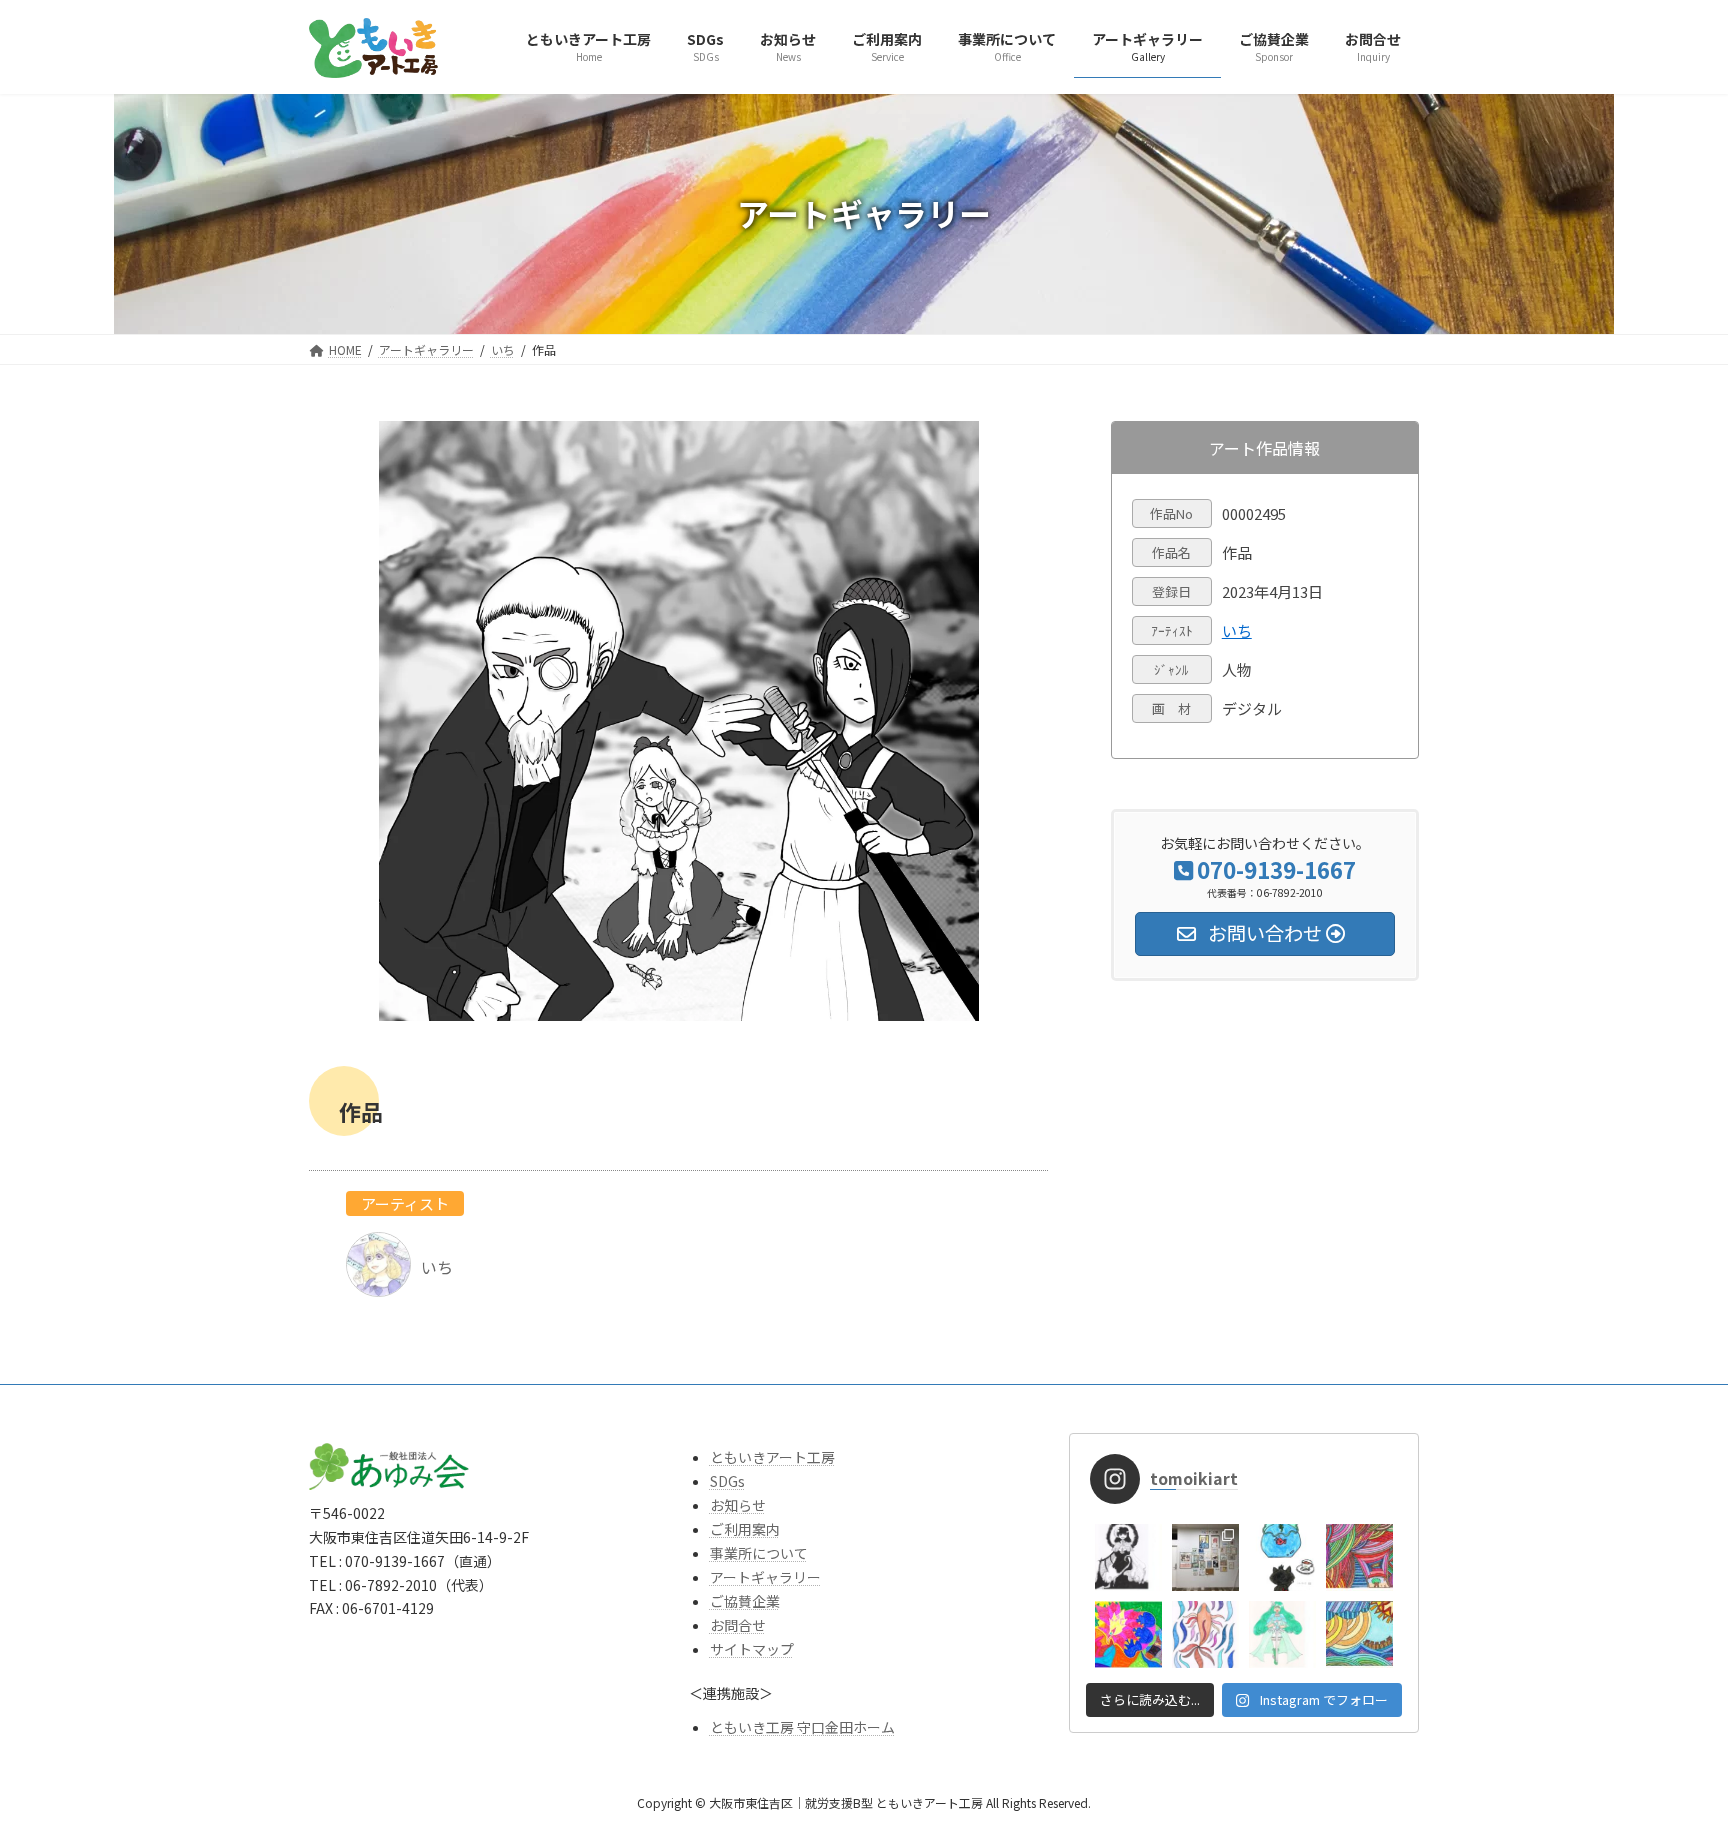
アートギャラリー (765, 1577)
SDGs (727, 1481)
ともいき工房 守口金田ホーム (802, 1727)
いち (1237, 630)
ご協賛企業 (745, 1601)
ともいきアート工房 (772, 1457)
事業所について (759, 1553)
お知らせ (738, 1505)
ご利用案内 (745, 1529)
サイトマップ (752, 1649)
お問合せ (738, 1625)
